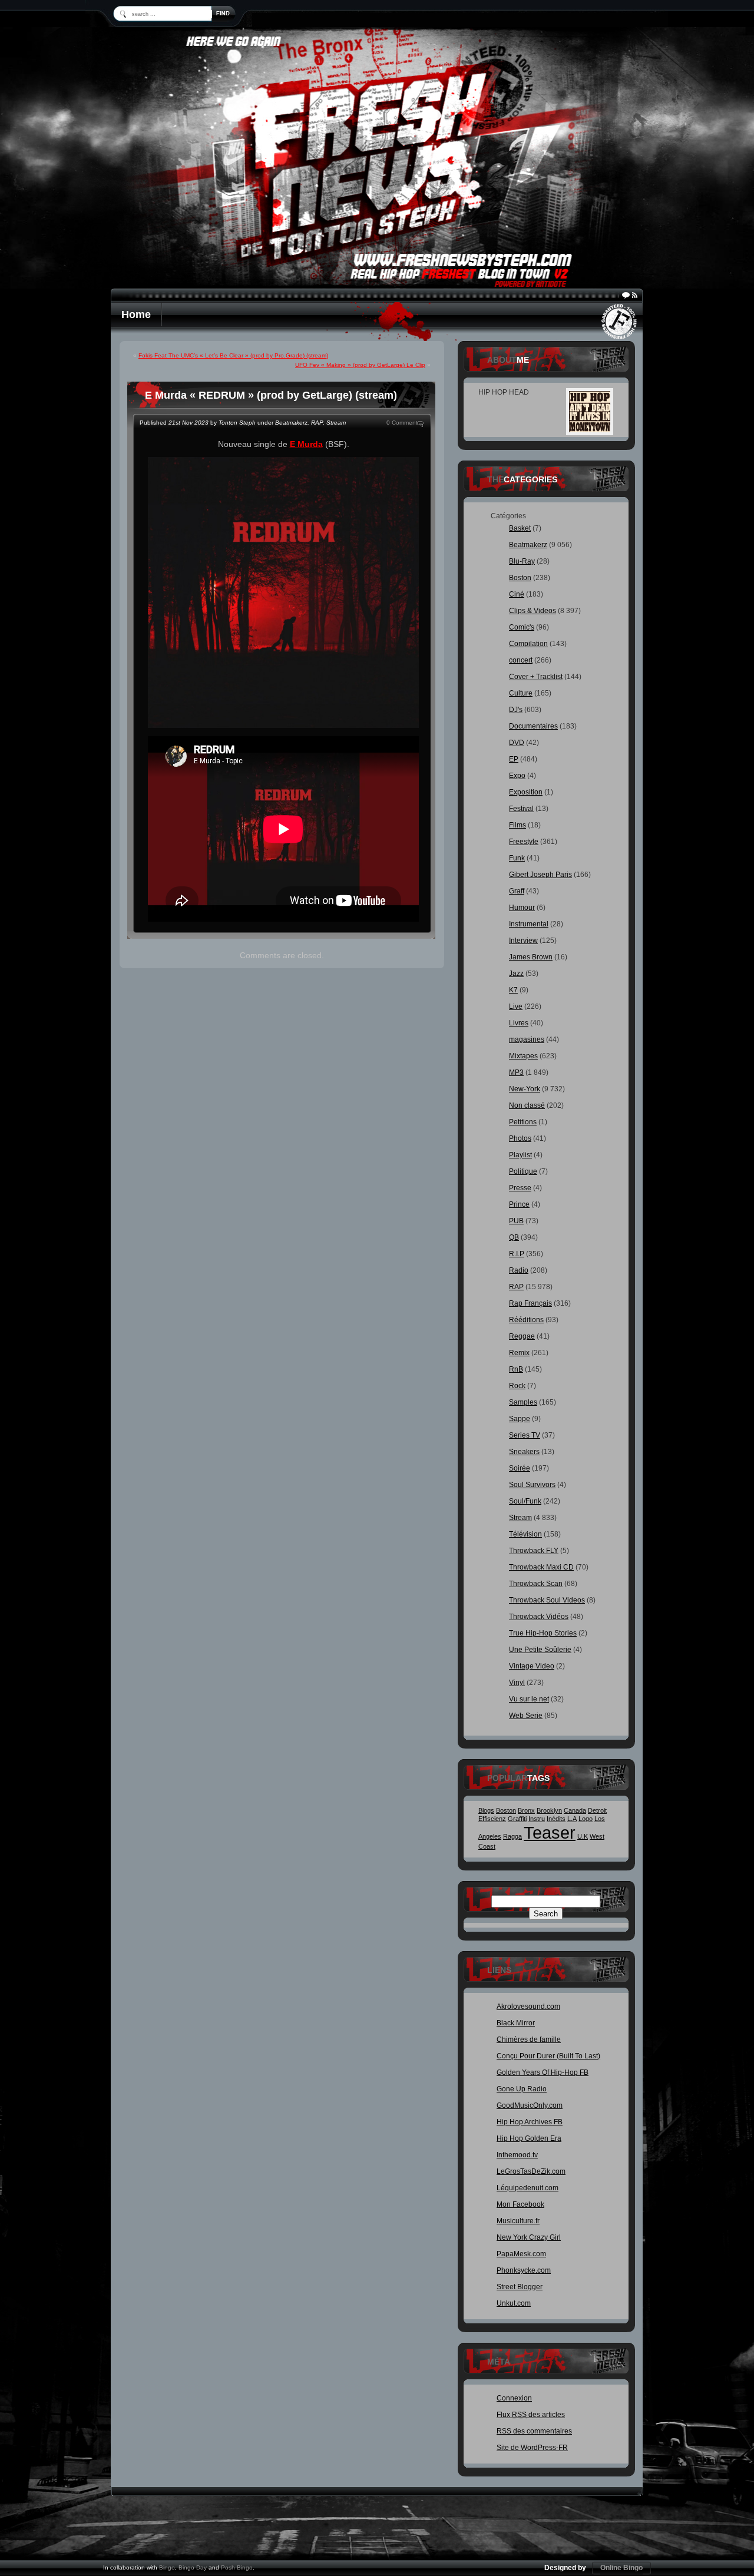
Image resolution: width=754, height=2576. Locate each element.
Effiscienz (492, 1819)
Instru (537, 1819)
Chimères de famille (529, 2039)
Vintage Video (532, 1666)
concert (521, 660)
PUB (516, 1221)
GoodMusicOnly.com (530, 2105)
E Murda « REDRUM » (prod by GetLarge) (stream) (271, 395)
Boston (520, 578)
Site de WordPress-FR (532, 2448)
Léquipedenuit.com (528, 2188)
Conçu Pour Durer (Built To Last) (548, 2056)
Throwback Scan (536, 1584)
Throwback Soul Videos (547, 1600)
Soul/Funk (525, 1501)
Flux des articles (531, 2415)
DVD (517, 743)
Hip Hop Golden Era (529, 2138)
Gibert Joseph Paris (540, 875)
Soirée (520, 1468)
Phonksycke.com (524, 2270)
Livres (519, 1023)
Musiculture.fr (518, 2221)
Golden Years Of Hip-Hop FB (543, 2072)
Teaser (550, 1832)
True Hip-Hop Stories (543, 1633)
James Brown (531, 957)
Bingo (167, 2567)
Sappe (520, 1419)
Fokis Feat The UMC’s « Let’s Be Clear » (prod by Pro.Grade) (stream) (233, 355)
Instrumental (529, 924)
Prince (519, 1204)
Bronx (526, 1810)
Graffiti (517, 1819)
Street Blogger (520, 2287)
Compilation (528, 644)
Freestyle (524, 842)
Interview (523, 941)
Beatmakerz (291, 423)
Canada (575, 1810)
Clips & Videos (533, 611)
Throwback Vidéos (539, 1617)
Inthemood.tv (517, 2155)
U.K (583, 1836)
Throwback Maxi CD (541, 1567)
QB (514, 1237)
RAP (317, 423)
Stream (336, 423)
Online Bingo (621, 2568)
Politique (523, 1171)
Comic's (522, 627)
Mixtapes (523, 1056)
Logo (586, 1819)
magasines (527, 1039)
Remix (519, 1353)
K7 (513, 990)
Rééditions (526, 1320)
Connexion (514, 2398)
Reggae (522, 1336)
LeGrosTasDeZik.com (531, 2171)
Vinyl (517, 1683)
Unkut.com (514, 2303)
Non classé (527, 1105)
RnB (516, 1369)
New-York (525, 1089)
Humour (522, 908)
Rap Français (530, 1303)
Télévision (525, 1534)
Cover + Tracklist (536, 677)
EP (514, 759)
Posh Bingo (237, 2567)
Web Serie (526, 1716)
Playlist (520, 1155)
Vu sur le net (529, 1699)
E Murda (306, 444)
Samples (523, 1402)
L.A (572, 1819)
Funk (517, 858)
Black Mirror (516, 2023)
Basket (520, 528)
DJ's (516, 710)
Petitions (523, 1122)
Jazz (516, 974)
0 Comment (402, 423)
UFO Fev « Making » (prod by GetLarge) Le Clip (360, 365)
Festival (521, 809)
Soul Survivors (532, 1485)
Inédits (556, 1819)
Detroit (597, 1810)
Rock (517, 1386)
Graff (517, 891)
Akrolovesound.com (528, 2007)
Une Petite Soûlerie (540, 1650)
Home (136, 314)
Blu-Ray (522, 561)
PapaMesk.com (521, 2254)
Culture (521, 693)
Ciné (517, 594)
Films (517, 825)
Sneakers (524, 1452)
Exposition (526, 792)
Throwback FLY (534, 1551)
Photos (520, 1138)
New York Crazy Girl (529, 2237)
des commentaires (534, 2431)
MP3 (516, 1072)
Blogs (486, 1810)
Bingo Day (193, 2567)
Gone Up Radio (522, 2089)
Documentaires (533, 726)
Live (516, 1006)
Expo (517, 776)
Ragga (512, 1836)
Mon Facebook (520, 2204)
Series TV (525, 1435)
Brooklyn (549, 1810)
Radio (519, 1270)
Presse (520, 1188)
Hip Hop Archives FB (530, 2122)
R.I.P (517, 1254)
